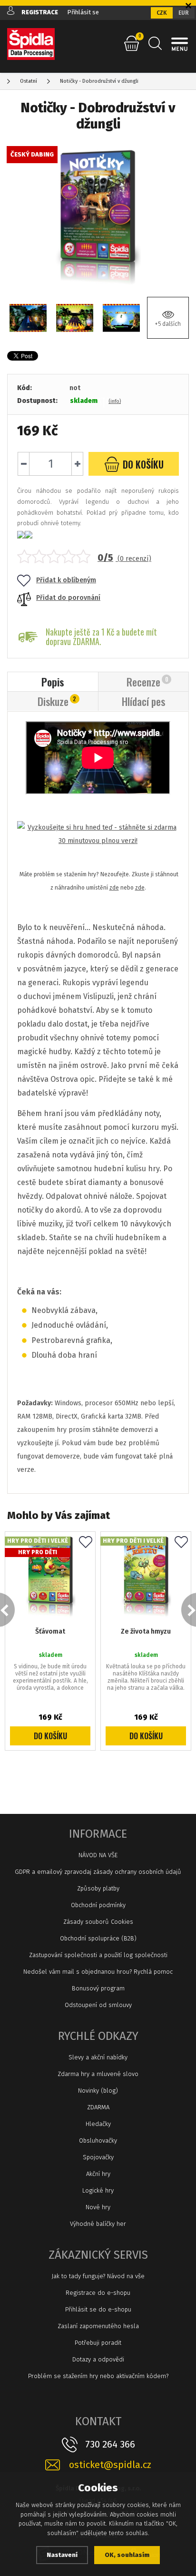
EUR (184, 13)
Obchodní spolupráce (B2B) (98, 1938)
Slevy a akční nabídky (98, 2057)
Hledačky (98, 2124)
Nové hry (98, 2207)
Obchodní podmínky (98, 1905)
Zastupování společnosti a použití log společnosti (98, 1955)
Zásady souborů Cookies (98, 1922)
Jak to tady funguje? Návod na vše (98, 2276)
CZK (162, 13)
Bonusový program (98, 1988)
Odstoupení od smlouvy (98, 2005)
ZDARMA (98, 2107)
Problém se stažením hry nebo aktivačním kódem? (98, 2376)
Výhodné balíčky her (98, 2224)
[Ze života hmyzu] (146, 1577)
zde (114, 888)
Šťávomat (50, 1631)
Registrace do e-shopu (98, 2293)
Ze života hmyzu (146, 1631)
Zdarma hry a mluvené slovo (98, 2074)
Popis (53, 682)
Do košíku (50, 1736)
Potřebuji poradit (98, 2343)
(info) (115, 401)
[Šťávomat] (50, 1577)
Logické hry (98, 2190)
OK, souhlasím (127, 2555)
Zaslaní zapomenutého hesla (98, 2326)
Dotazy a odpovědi (98, 2359)
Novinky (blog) (98, 2091)
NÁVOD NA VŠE (98, 1855)
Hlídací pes (143, 701)
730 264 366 (110, 2444)
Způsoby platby (98, 1888)
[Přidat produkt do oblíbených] (86, 1543)
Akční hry (98, 2174)
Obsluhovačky (98, 2140)
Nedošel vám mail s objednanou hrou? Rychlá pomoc (98, 1972)
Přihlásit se (83, 12)
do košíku (142, 464)
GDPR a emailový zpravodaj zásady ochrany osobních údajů (98, 1872)
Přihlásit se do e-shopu (98, 2309)
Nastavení (62, 2555)
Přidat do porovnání (68, 598)
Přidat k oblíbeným (66, 580)
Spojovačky (98, 2157)
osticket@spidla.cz (110, 2465)
